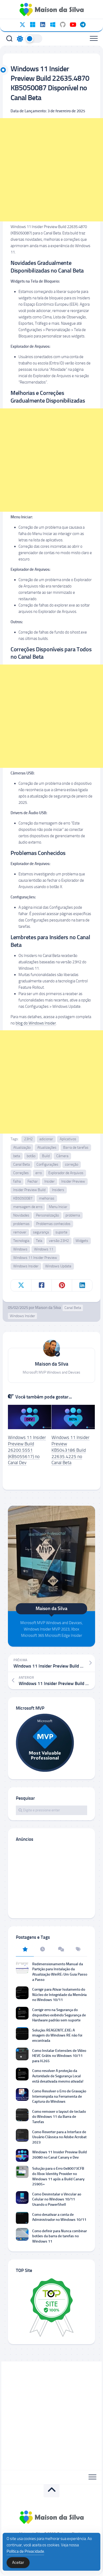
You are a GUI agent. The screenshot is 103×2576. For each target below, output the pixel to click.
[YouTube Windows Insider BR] (73, 25)
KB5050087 (23, 1198)
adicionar (46, 1139)
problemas (21, 1224)
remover (20, 1232)
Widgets (82, 1241)
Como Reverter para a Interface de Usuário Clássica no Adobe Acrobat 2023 (59, 2137)
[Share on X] (21, 1285)
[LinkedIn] (43, 25)
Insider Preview (73, 1181)
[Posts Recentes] (43, 1950)
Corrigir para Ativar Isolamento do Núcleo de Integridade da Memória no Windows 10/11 (59, 1995)
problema (73, 1215)
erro (39, 1173)
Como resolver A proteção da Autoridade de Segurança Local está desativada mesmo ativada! (58, 2076)
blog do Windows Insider (36, 1023)
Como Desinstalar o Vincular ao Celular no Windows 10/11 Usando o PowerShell (57, 2199)
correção (72, 1164)
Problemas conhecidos (53, 1224)
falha (17, 1181)
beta (17, 1156)
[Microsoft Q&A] (53, 25)
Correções (21, 1173)
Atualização (22, 1147)
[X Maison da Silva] (22, 25)
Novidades (21, 1215)
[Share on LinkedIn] (82, 1285)
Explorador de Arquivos (66, 1173)
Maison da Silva (48, 1308)
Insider (50, 1181)
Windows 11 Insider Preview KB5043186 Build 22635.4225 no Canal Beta (71, 1450)
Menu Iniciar (58, 1207)
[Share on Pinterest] (62, 1285)
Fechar (33, 1181)
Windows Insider (26, 1266)
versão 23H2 (59, 1241)
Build (46, 1156)
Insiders (58, 1190)
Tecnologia (21, 1241)
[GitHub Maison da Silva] (63, 25)
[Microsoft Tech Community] (32, 25)
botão (31, 1156)
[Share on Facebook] (41, 1285)
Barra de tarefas (76, 1147)
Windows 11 (44, 1249)
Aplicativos (68, 1139)
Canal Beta (22, 1164)
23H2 (28, 1139)
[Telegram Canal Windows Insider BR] (83, 25)
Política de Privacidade (25, 2551)
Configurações (47, 1164)
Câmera (62, 1156)
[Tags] (78, 1950)
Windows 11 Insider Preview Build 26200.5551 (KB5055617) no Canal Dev (27, 1450)
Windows (20, 1249)
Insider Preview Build (29, 1190)
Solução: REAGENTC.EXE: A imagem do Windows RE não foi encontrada (57, 2035)
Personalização (47, 1215)
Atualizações (47, 1147)
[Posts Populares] (25, 1950)
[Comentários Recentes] (60, 1950)
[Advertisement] (51, 170)
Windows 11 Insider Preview (35, 1258)
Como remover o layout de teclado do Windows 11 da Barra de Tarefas (59, 2117)
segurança (41, 1232)
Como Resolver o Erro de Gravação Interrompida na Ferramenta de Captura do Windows (59, 2096)
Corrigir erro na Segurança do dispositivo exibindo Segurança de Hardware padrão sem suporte (59, 2015)
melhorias (47, 1198)
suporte (61, 1232)
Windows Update (58, 1266)
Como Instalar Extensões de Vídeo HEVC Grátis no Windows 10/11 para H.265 (59, 2056)
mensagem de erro (28, 1207)
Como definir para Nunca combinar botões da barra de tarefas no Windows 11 (60, 2236)
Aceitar (18, 2562)
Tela (39, 1241)
